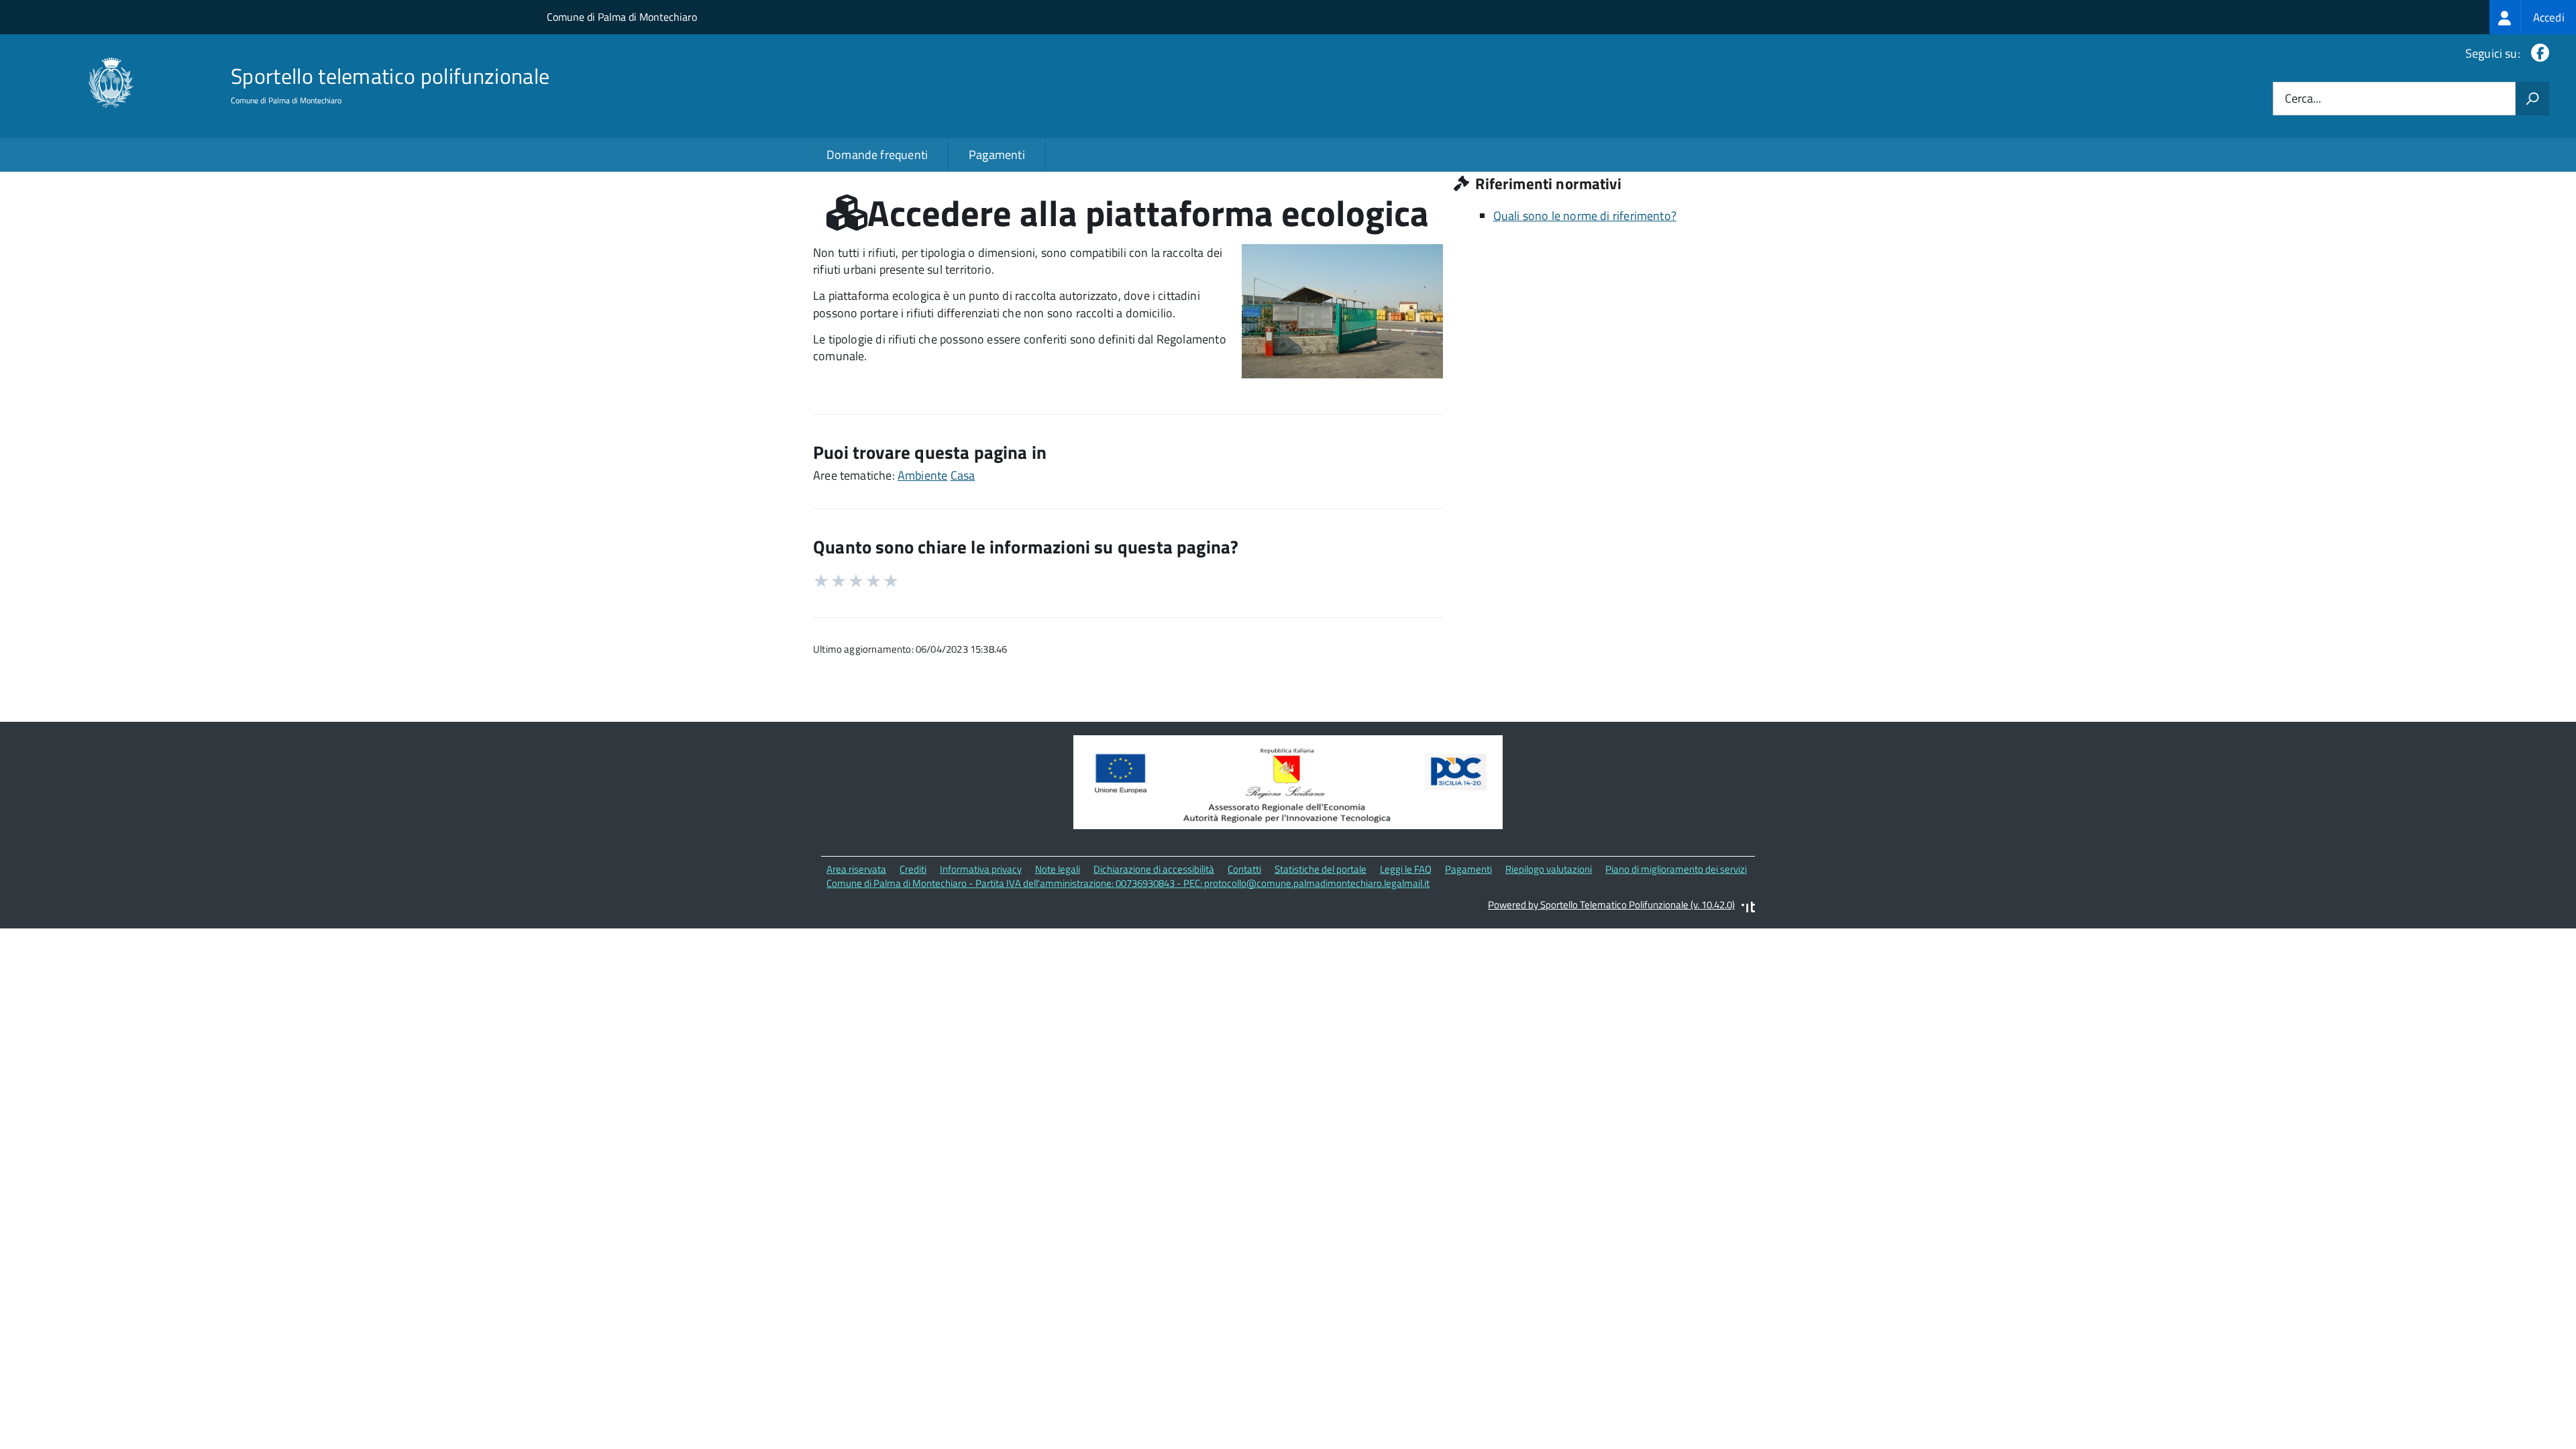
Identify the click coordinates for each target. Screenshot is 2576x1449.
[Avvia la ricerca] (2532, 99)
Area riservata (856, 869)
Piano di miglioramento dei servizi (1676, 869)
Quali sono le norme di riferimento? (1585, 216)
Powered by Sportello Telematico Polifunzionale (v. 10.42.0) (1611, 905)
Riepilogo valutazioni (1549, 869)
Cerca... (2303, 99)
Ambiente (922, 475)
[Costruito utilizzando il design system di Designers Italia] (1748, 909)
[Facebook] (2537, 53)
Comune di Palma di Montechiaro (622, 17)
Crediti (913, 869)
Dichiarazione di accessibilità (1154, 869)
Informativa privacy (981, 869)
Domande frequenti (877, 155)
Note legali (1058, 869)
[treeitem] (2533, 17)
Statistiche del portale (1321, 869)
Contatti (1244, 869)
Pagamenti (997, 155)
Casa (963, 475)
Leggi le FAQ (1406, 869)
